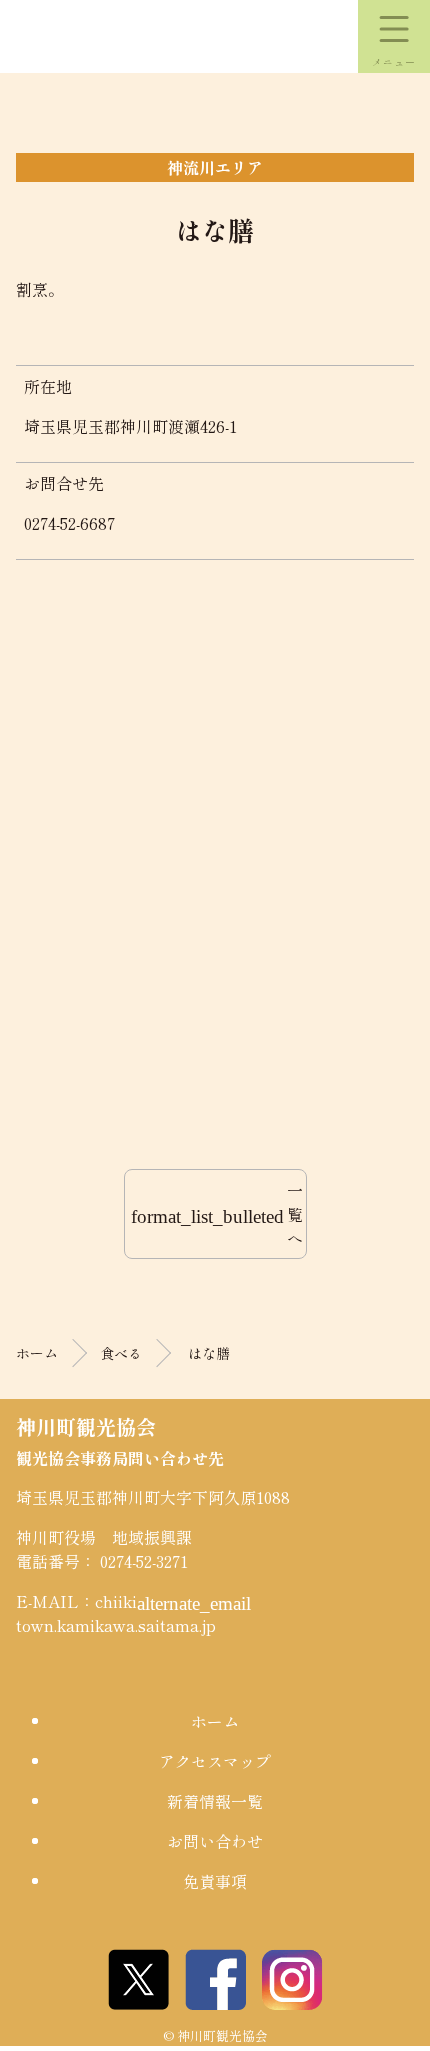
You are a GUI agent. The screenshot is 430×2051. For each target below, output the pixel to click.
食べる (121, 1353)
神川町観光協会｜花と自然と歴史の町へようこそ (110, 37)
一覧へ (217, 1214)
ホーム (37, 1353)
